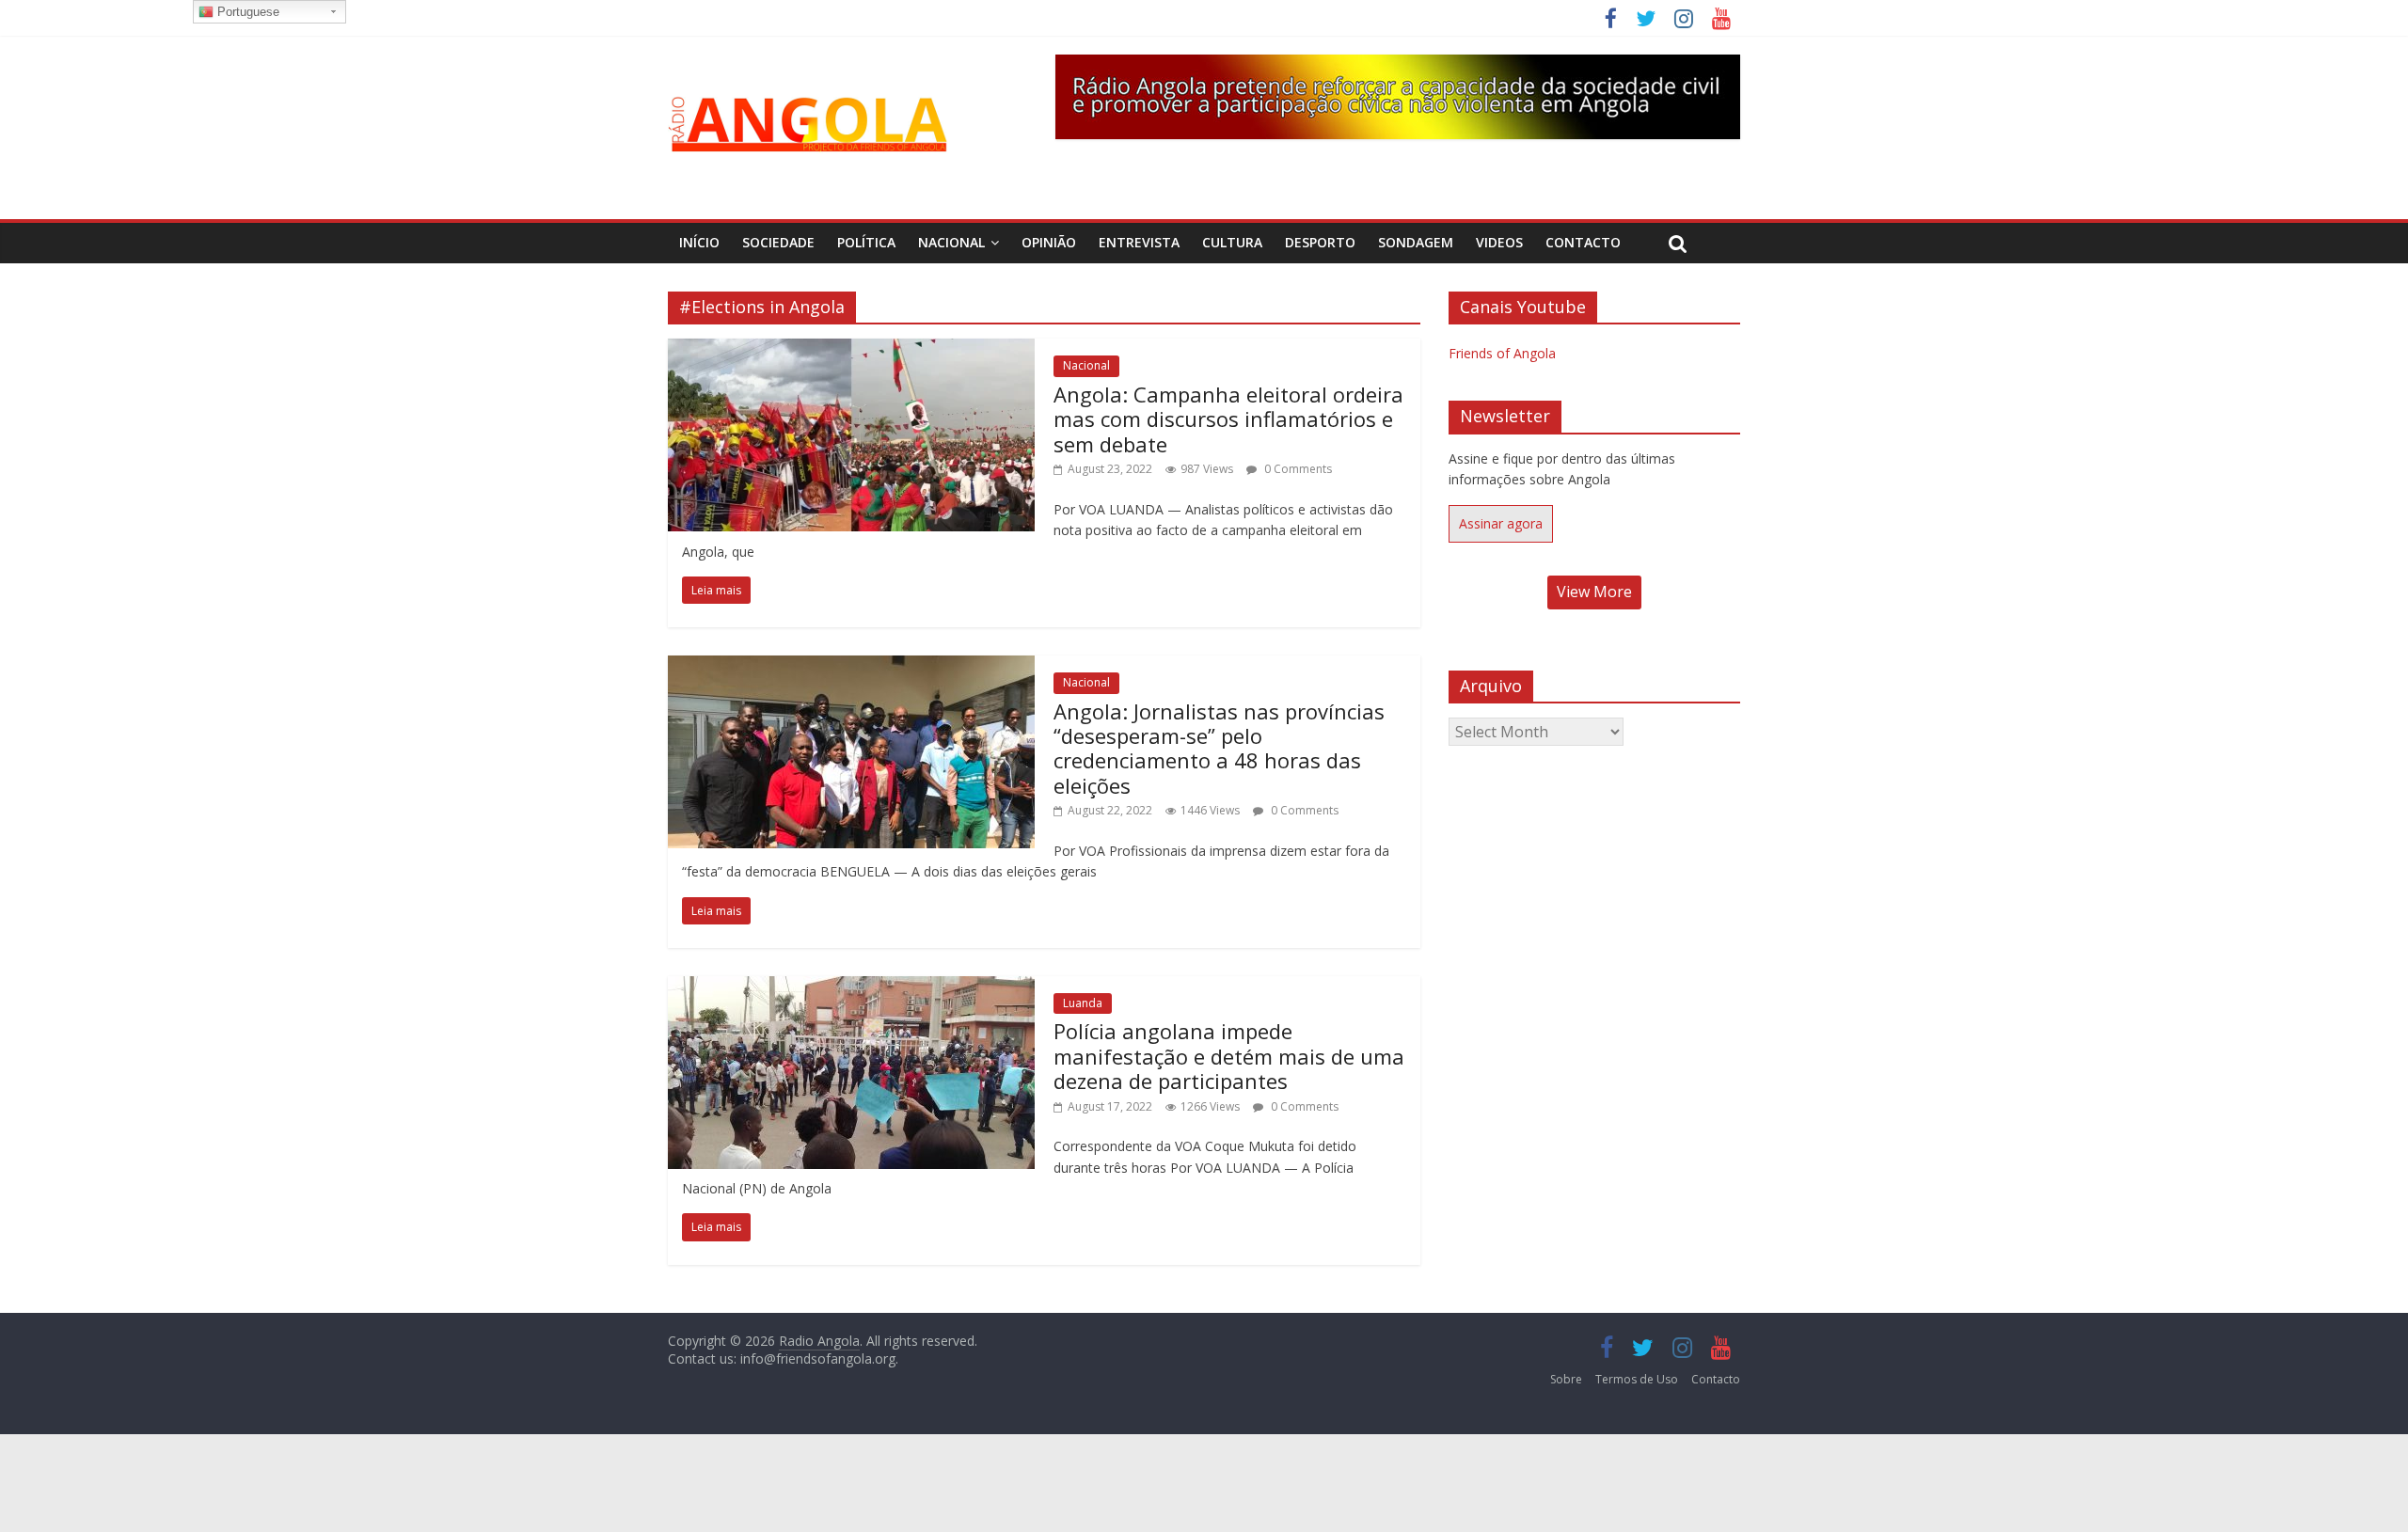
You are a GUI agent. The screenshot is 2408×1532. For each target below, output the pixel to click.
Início (699, 242)
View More (1594, 592)
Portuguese (246, 12)
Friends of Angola (1502, 353)
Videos (1499, 242)
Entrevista (1139, 242)
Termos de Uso (1637, 1379)
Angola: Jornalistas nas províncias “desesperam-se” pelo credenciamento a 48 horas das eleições (1219, 748)
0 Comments (1297, 469)
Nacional (951, 242)
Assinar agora (1501, 523)
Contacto (1583, 242)
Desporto (1320, 242)
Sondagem (1416, 242)
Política (866, 242)
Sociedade (778, 242)
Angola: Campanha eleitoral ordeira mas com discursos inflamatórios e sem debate (1228, 419)
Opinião (1049, 242)
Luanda (1083, 1003)
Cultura (1232, 242)
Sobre (1566, 1379)
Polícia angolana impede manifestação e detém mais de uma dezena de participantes (1229, 1056)
